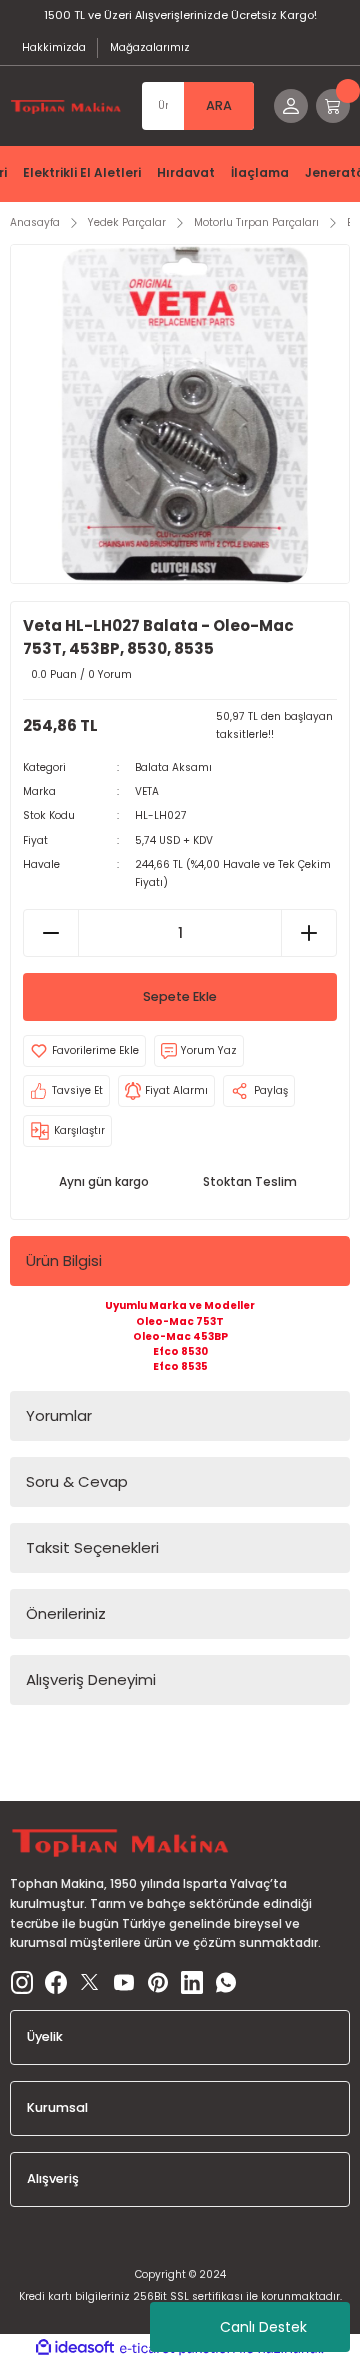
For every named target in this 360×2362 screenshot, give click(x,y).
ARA (219, 105)
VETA (147, 791)
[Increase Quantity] (308, 933)
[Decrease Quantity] (51, 933)
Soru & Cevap (77, 1481)
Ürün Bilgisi (64, 1260)
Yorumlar (59, 1415)
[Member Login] (291, 106)
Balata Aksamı (173, 767)
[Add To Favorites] (84, 1051)
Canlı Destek (263, 2327)
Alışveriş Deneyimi (91, 1679)
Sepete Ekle (180, 996)
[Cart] (333, 106)
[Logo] (66, 106)
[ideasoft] (75, 2348)
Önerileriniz (66, 1613)
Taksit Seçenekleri (92, 1547)
